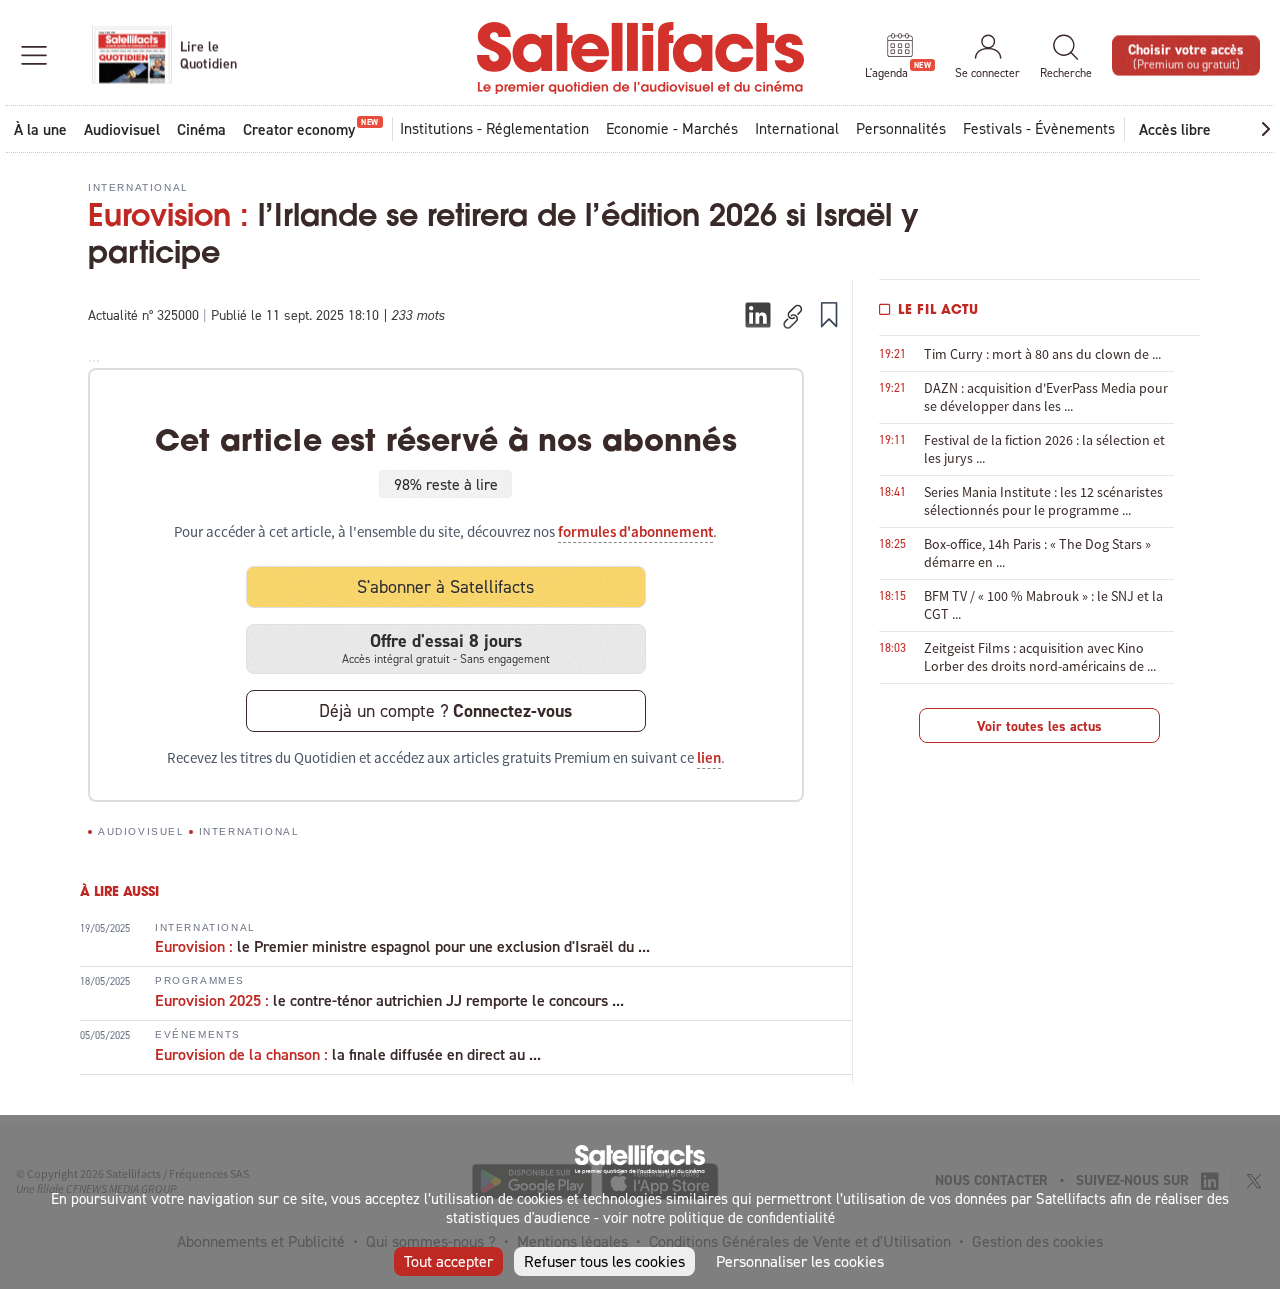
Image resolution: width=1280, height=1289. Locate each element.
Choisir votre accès (1186, 54)
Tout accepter (448, 1261)
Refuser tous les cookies (604, 1261)
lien (709, 758)
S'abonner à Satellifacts (445, 586)
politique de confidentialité (752, 1217)
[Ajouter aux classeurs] (829, 314)
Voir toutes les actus (1039, 726)
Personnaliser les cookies (800, 1261)
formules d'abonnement (635, 532)
